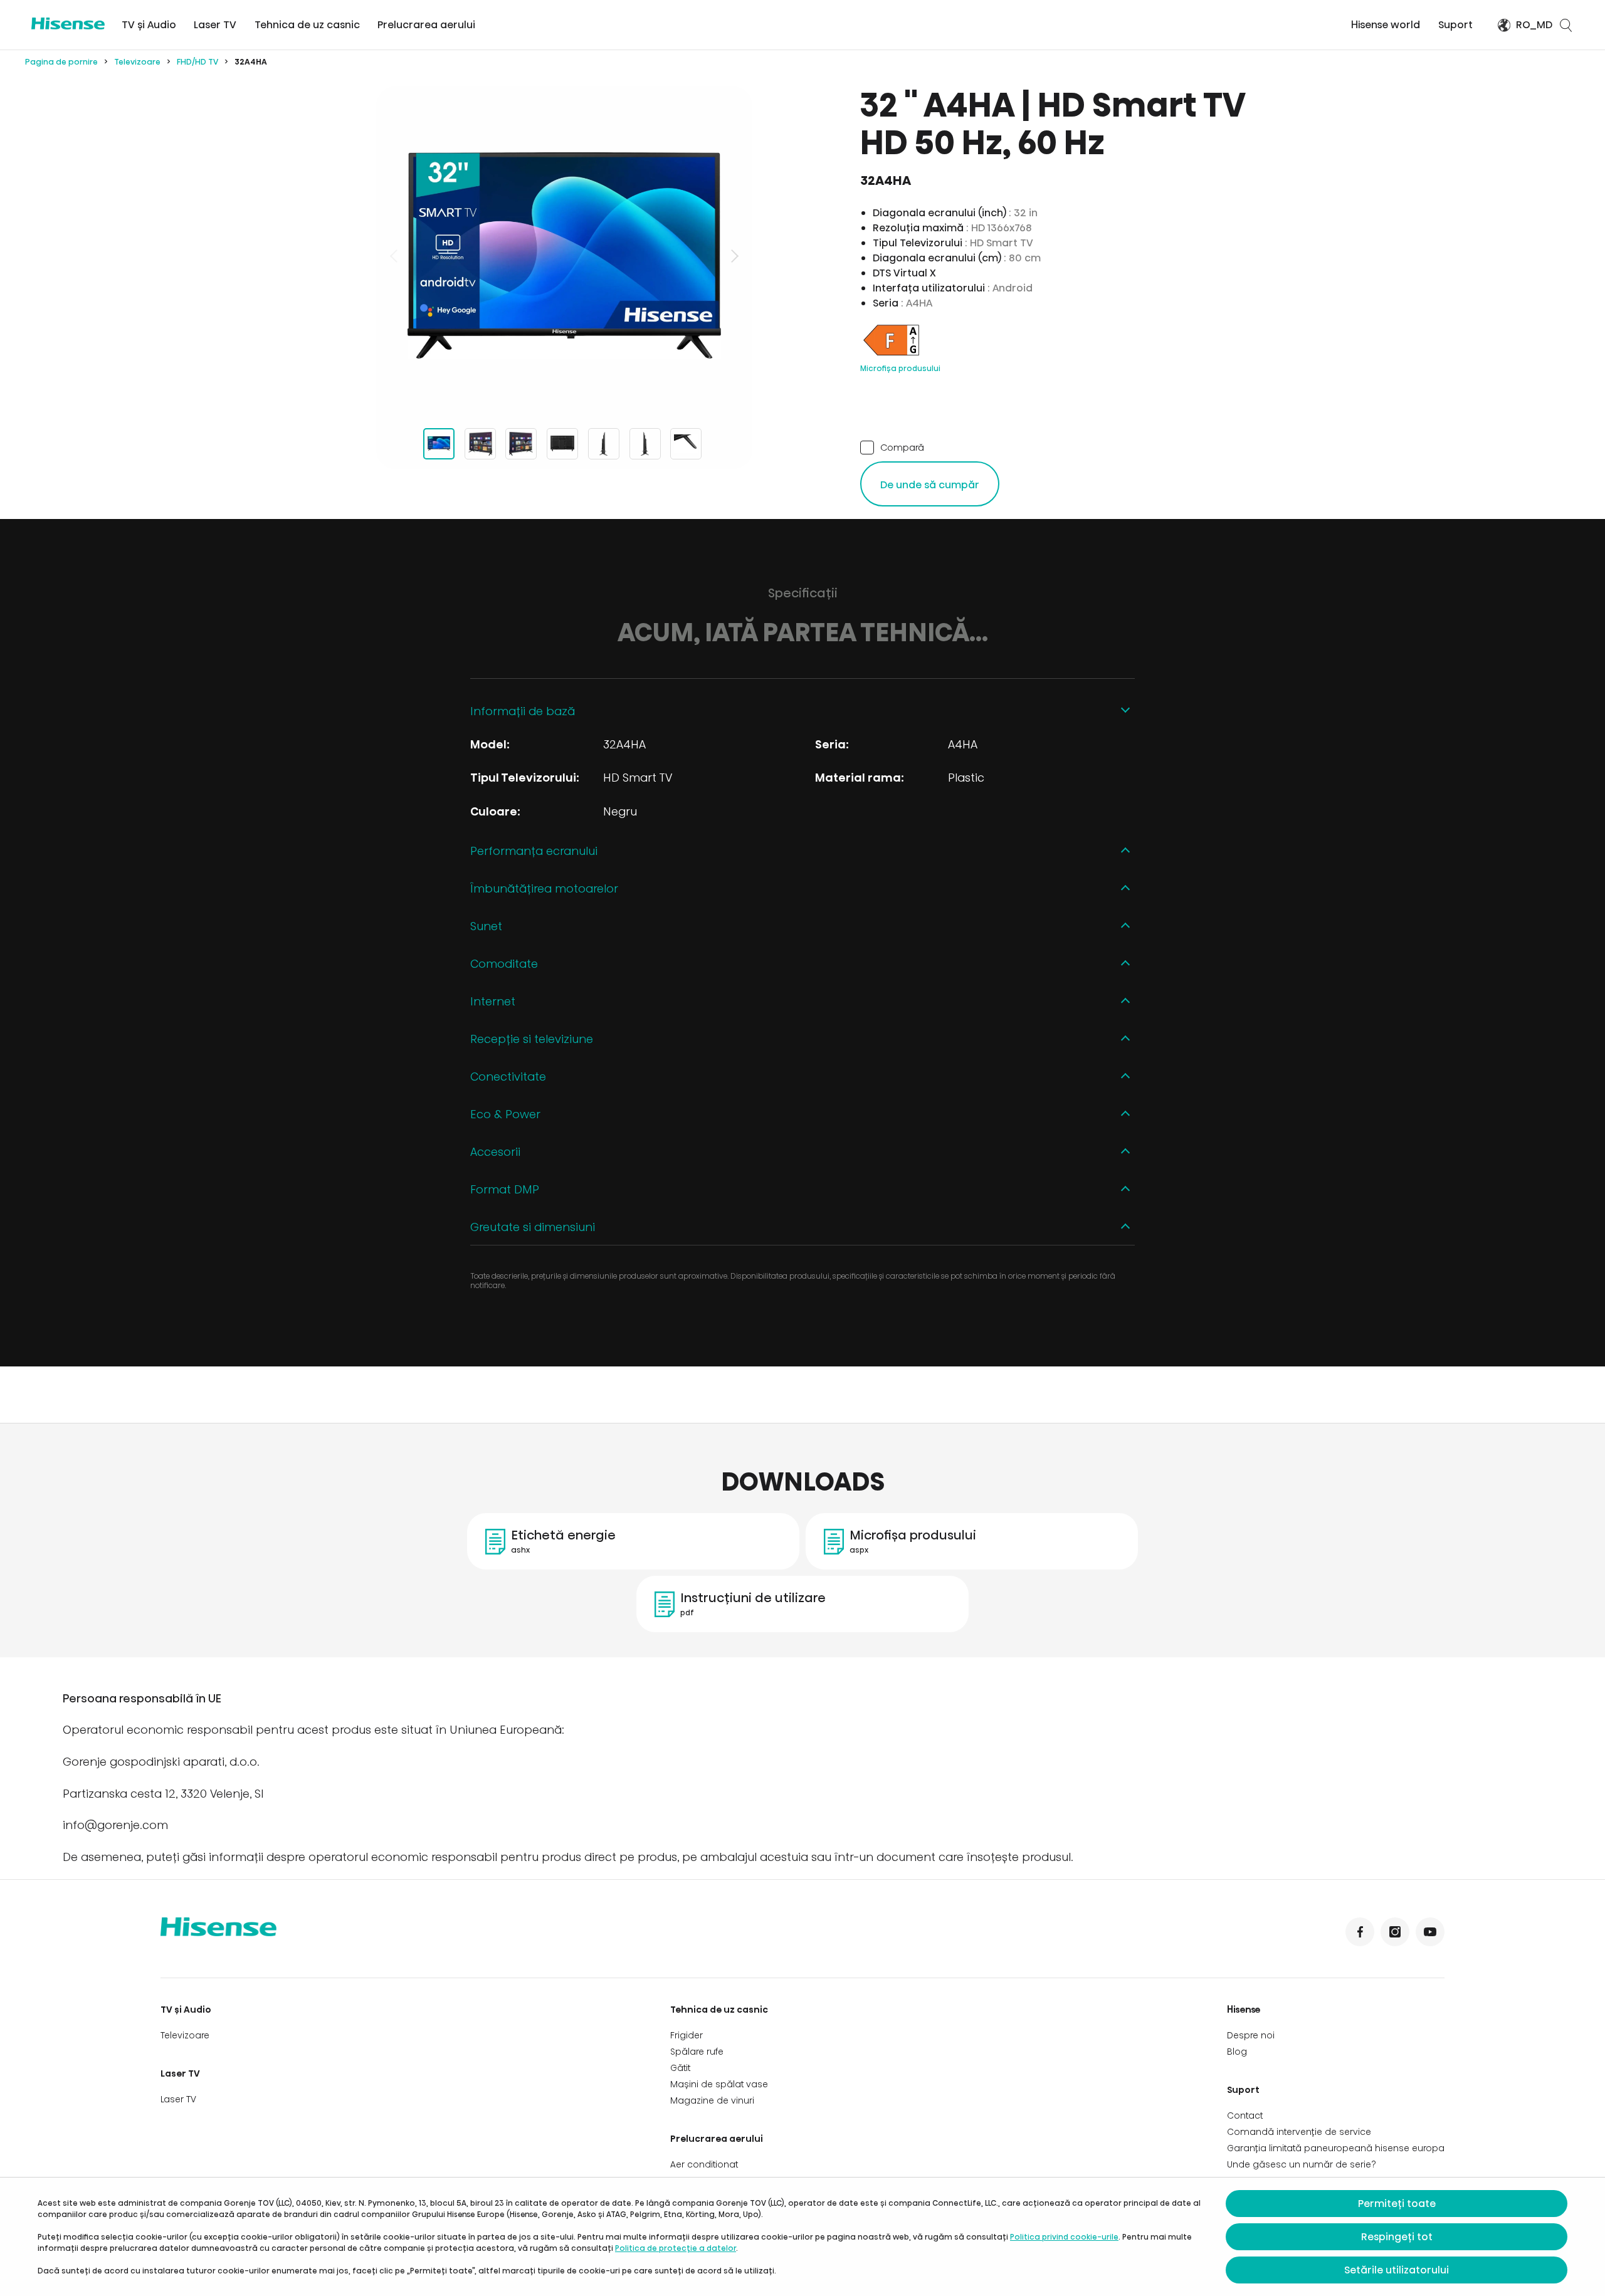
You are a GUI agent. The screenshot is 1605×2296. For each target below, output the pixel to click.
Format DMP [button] (505, 1189)
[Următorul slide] (734, 256)
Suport (1455, 25)
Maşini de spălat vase (719, 2084)
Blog (1237, 2052)
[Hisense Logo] (68, 24)
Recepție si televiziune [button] (532, 1039)
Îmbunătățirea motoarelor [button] (544, 889)
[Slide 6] (645, 444)
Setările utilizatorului (1397, 2270)
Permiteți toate (1397, 2204)
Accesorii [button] (495, 1152)
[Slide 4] (562, 444)
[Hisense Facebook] (1360, 1932)
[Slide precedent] (395, 256)
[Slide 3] (521, 444)
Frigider (687, 2035)
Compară (902, 447)
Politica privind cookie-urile (1064, 2237)
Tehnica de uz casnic (307, 25)
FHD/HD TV (197, 62)
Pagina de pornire (61, 62)
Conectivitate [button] (508, 1077)
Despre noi (1251, 2035)
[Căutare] (1566, 25)
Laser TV (215, 25)
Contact (1245, 2115)
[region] (564, 256)
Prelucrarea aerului (426, 25)
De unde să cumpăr (930, 485)
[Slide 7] (686, 444)
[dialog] (802, 2237)
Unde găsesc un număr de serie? (1302, 2164)
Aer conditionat (704, 2164)
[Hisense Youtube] (1430, 1932)
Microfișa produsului (900, 368)
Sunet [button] (486, 926)
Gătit (680, 2068)
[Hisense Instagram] (1395, 1932)
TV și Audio (149, 25)
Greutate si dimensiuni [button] (533, 1227)
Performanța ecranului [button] (534, 851)
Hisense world (1386, 25)
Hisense (1244, 2010)
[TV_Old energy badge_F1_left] (892, 355)
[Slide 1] (439, 444)
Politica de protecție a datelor (676, 2248)
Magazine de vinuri (712, 2100)
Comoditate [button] (504, 964)
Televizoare (137, 62)
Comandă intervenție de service (1299, 2132)
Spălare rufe (697, 2052)
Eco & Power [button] (505, 1114)
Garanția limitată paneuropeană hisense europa (1336, 2148)
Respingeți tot (1397, 2237)
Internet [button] (493, 1001)
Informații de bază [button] (523, 711)
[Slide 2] (480, 444)
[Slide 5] (604, 444)
